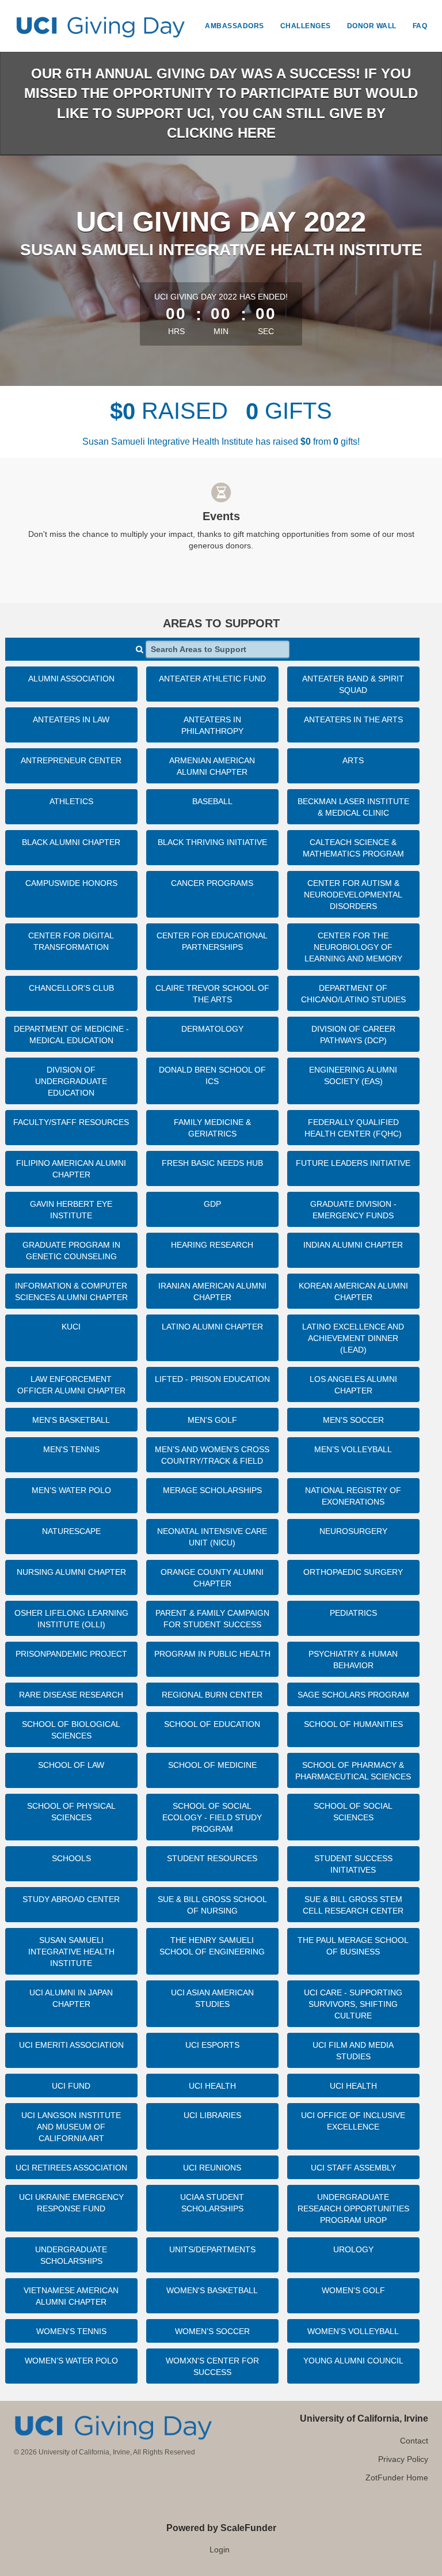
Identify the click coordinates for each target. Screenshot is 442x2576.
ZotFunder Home (397, 2477)
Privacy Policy (403, 2459)
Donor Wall (372, 26)
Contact (414, 2441)
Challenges (306, 26)
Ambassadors (235, 26)
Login (220, 2550)
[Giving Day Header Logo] (100, 26)
